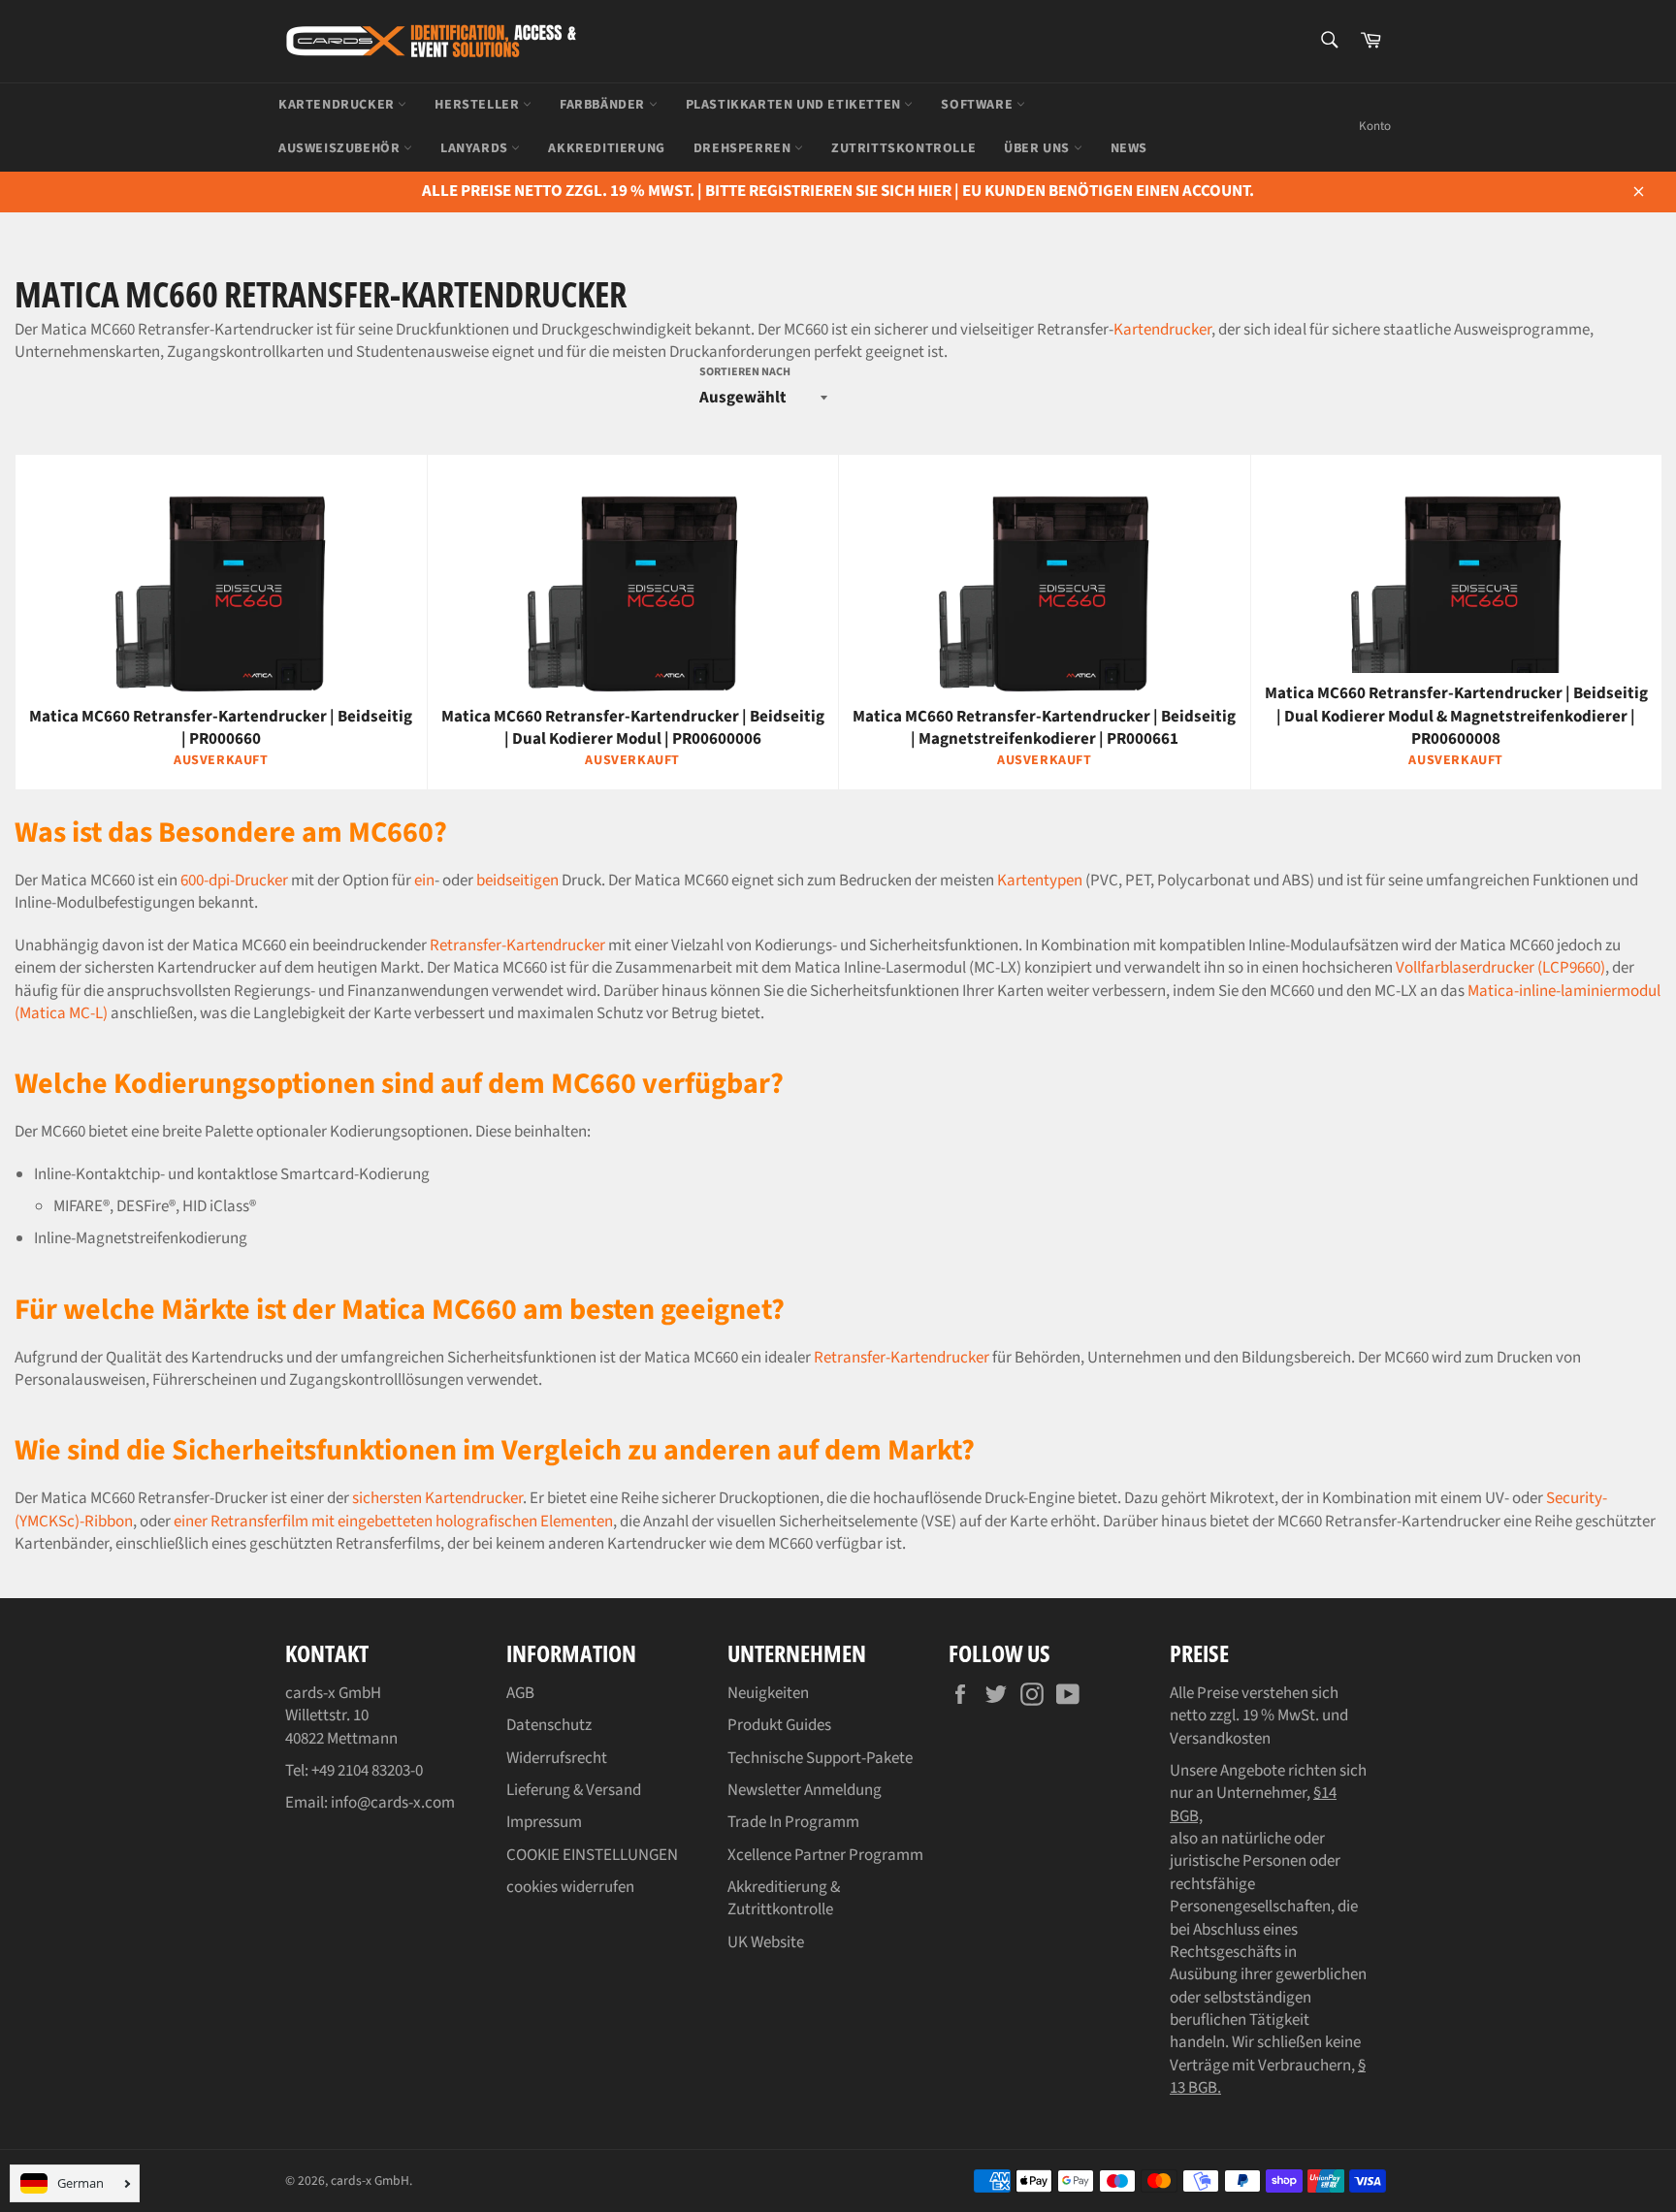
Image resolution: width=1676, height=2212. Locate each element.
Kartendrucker (338, 105)
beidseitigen (517, 881)
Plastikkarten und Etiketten (795, 105)
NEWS (1129, 148)
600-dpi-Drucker (234, 881)
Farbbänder (604, 105)
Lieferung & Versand (574, 1790)
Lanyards (476, 148)
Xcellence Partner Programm (825, 1855)
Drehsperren (744, 148)
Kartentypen (1040, 881)
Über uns (1038, 148)
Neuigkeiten (768, 1693)
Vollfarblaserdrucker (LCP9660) (1500, 968)
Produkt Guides (779, 1725)
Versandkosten (1220, 1739)
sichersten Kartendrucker (437, 1498)
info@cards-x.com (393, 1803)
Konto (1375, 126)
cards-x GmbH (370, 2180)
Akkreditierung (606, 148)
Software (978, 105)
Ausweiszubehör (341, 148)
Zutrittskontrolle (903, 148)
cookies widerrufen (570, 1887)
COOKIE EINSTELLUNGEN (592, 1855)
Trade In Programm (793, 1822)
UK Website (766, 1942)
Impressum (544, 1822)
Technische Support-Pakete (820, 1758)
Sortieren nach (745, 372)
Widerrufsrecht (557, 1758)
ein (424, 881)
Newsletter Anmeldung (805, 1790)
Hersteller (479, 105)
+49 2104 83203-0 (367, 1771)
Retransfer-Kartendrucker (517, 946)
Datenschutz (549, 1725)
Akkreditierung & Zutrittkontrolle (784, 1898)
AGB (520, 1693)
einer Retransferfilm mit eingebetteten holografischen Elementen (393, 1522)
